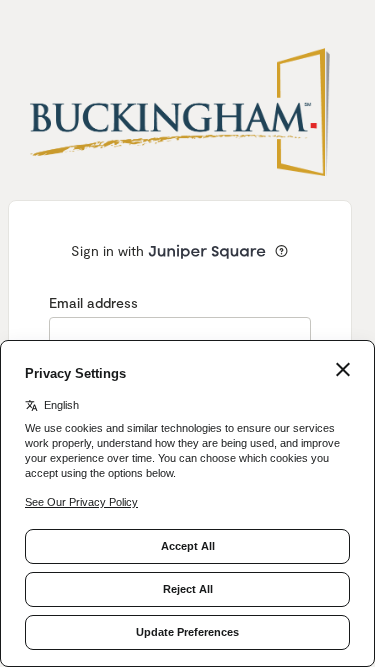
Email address (93, 302)
